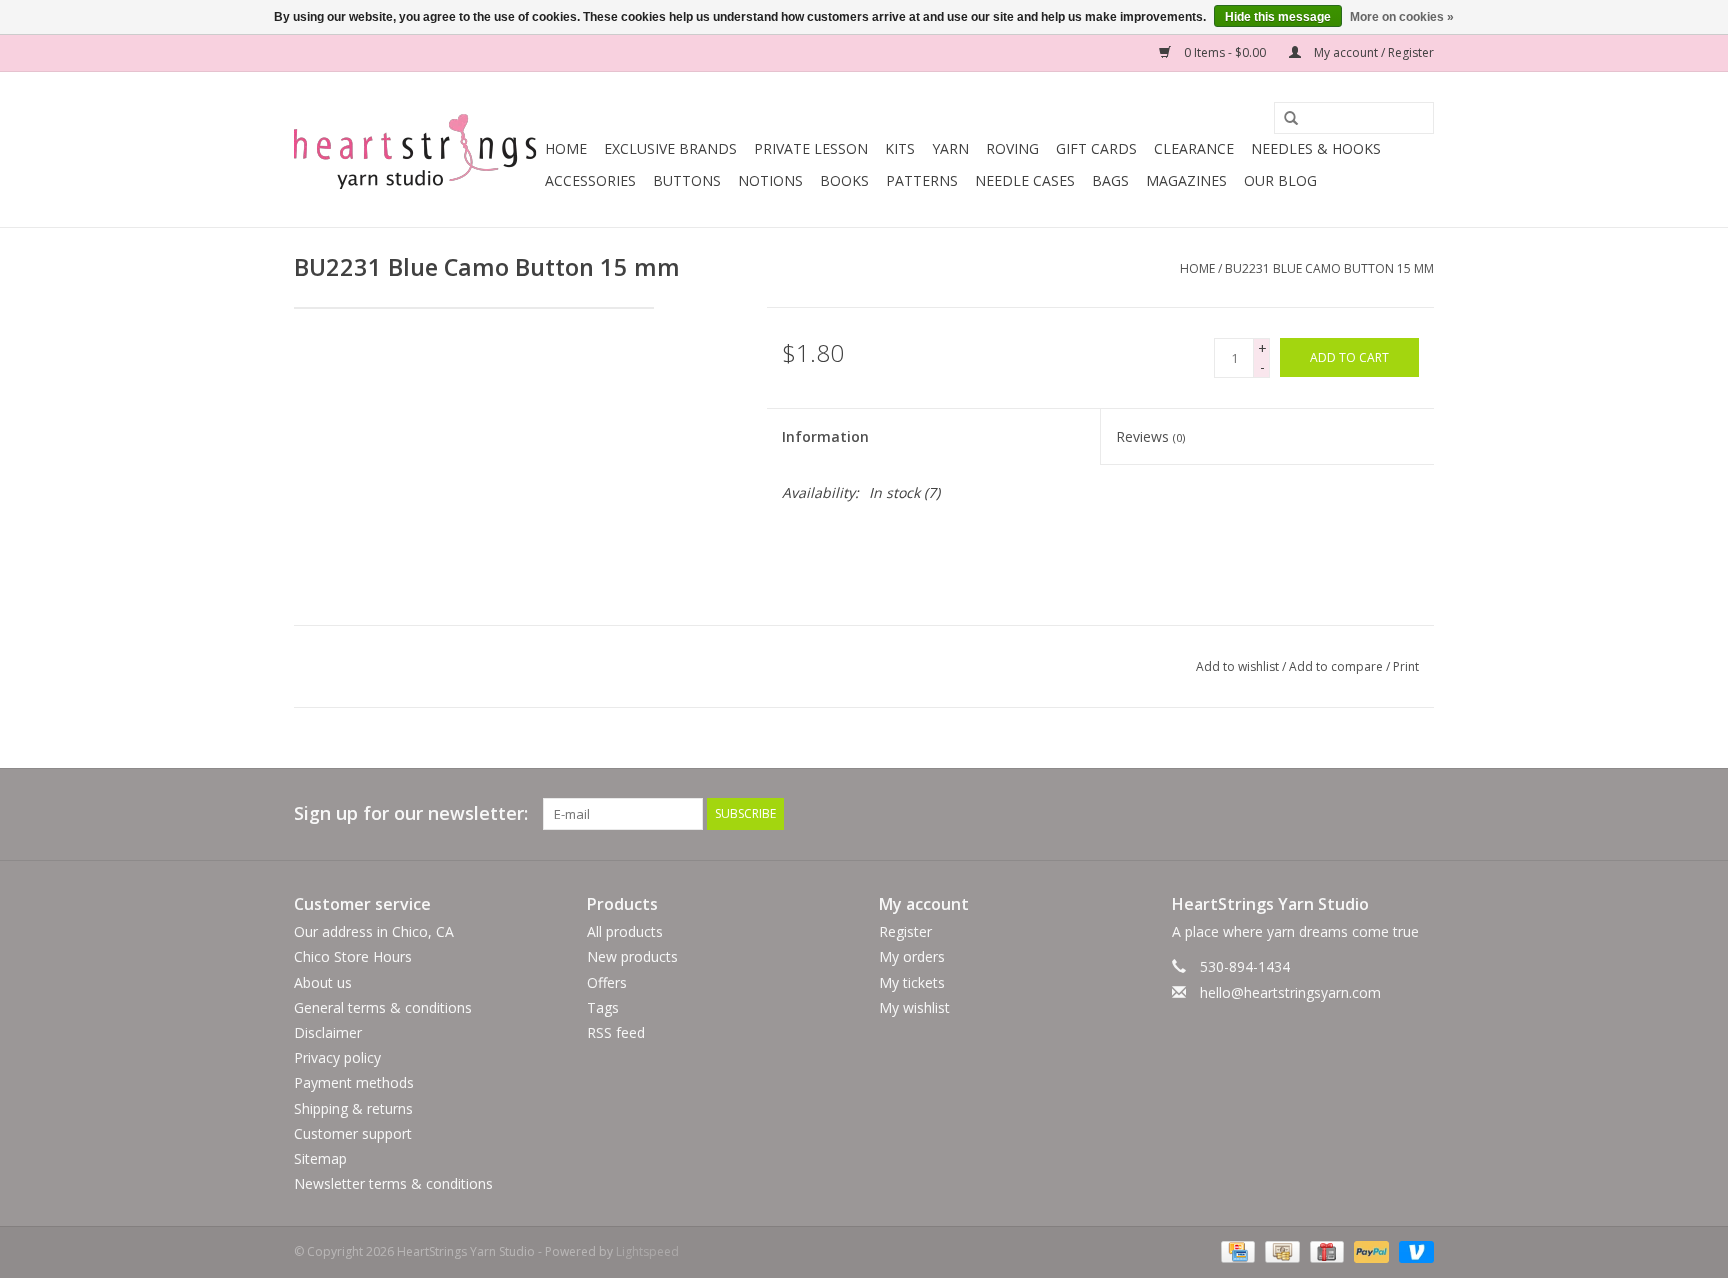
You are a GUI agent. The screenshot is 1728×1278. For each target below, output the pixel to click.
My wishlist (914, 1007)
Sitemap (320, 1158)
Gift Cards (1096, 148)
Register (905, 931)
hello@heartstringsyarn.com (1290, 992)
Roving (1012, 148)
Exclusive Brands (670, 148)
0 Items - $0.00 (1225, 52)
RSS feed (616, 1032)
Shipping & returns (353, 1108)
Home (566, 148)
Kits (900, 148)
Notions (770, 180)
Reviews (1150, 436)
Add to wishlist (1237, 666)
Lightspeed (647, 1251)
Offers (607, 982)
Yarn (950, 148)
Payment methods (354, 1082)
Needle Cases (1025, 180)
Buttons (687, 180)
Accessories (590, 180)
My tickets (912, 982)
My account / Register (1372, 52)
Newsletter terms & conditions (393, 1183)
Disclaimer (328, 1032)
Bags (1110, 180)
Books (844, 180)
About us (323, 982)
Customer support (353, 1133)
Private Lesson (811, 148)
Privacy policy (337, 1057)
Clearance (1194, 148)
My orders (912, 956)
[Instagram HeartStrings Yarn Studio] (1418, 814)
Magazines (1186, 180)
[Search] (1284, 119)
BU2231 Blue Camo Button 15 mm (1329, 268)
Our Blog (1280, 180)
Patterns (922, 180)
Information (825, 436)
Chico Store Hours (353, 956)
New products (632, 956)
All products (625, 931)
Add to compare (1337, 666)
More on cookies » (1402, 17)
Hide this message (1278, 17)
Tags (603, 1007)
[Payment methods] (1236, 1251)
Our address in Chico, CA (374, 931)
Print (1406, 666)
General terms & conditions (383, 1007)
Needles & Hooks (1316, 148)
